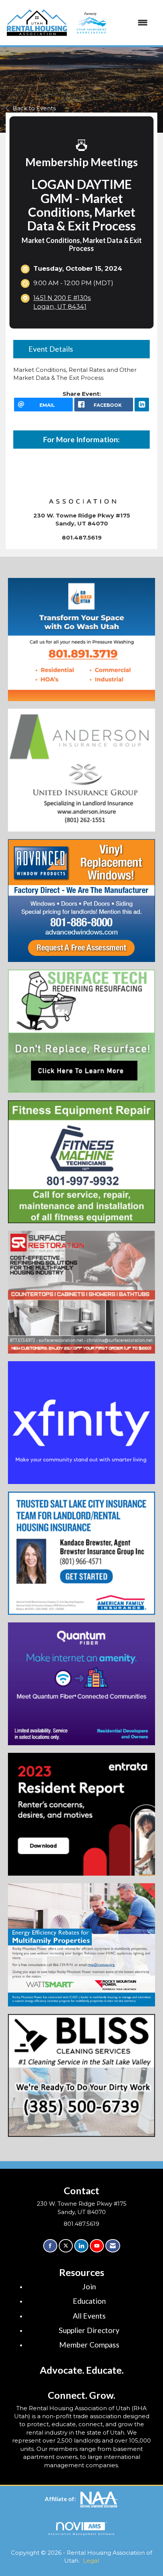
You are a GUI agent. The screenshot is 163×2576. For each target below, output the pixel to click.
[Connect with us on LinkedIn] (81, 2246)
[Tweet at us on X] (66, 2246)
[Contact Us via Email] (113, 2246)
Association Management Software (81, 2534)
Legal (91, 2561)
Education (89, 2301)
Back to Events (34, 108)
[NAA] (99, 2499)
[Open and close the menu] (110, 23)
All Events (89, 2316)
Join (89, 2286)
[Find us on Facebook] (50, 2246)
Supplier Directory (89, 2330)
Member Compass (89, 2345)
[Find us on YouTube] (97, 2246)
